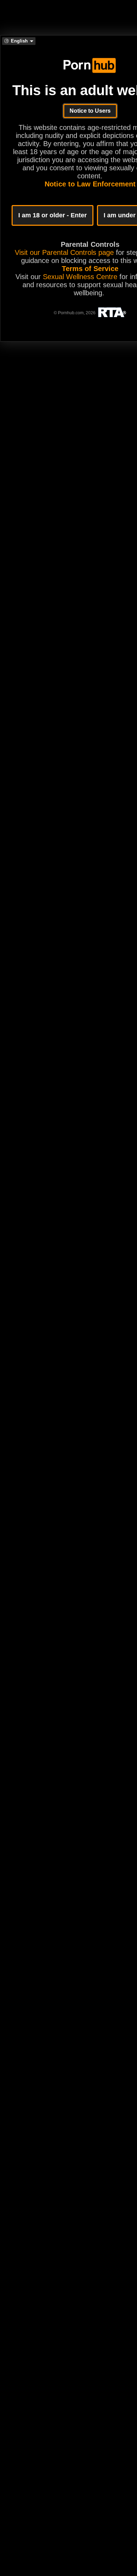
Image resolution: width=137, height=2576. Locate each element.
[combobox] (19, 41)
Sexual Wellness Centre (80, 277)
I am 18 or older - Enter (53, 215)
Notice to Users (90, 111)
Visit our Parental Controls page (64, 252)
